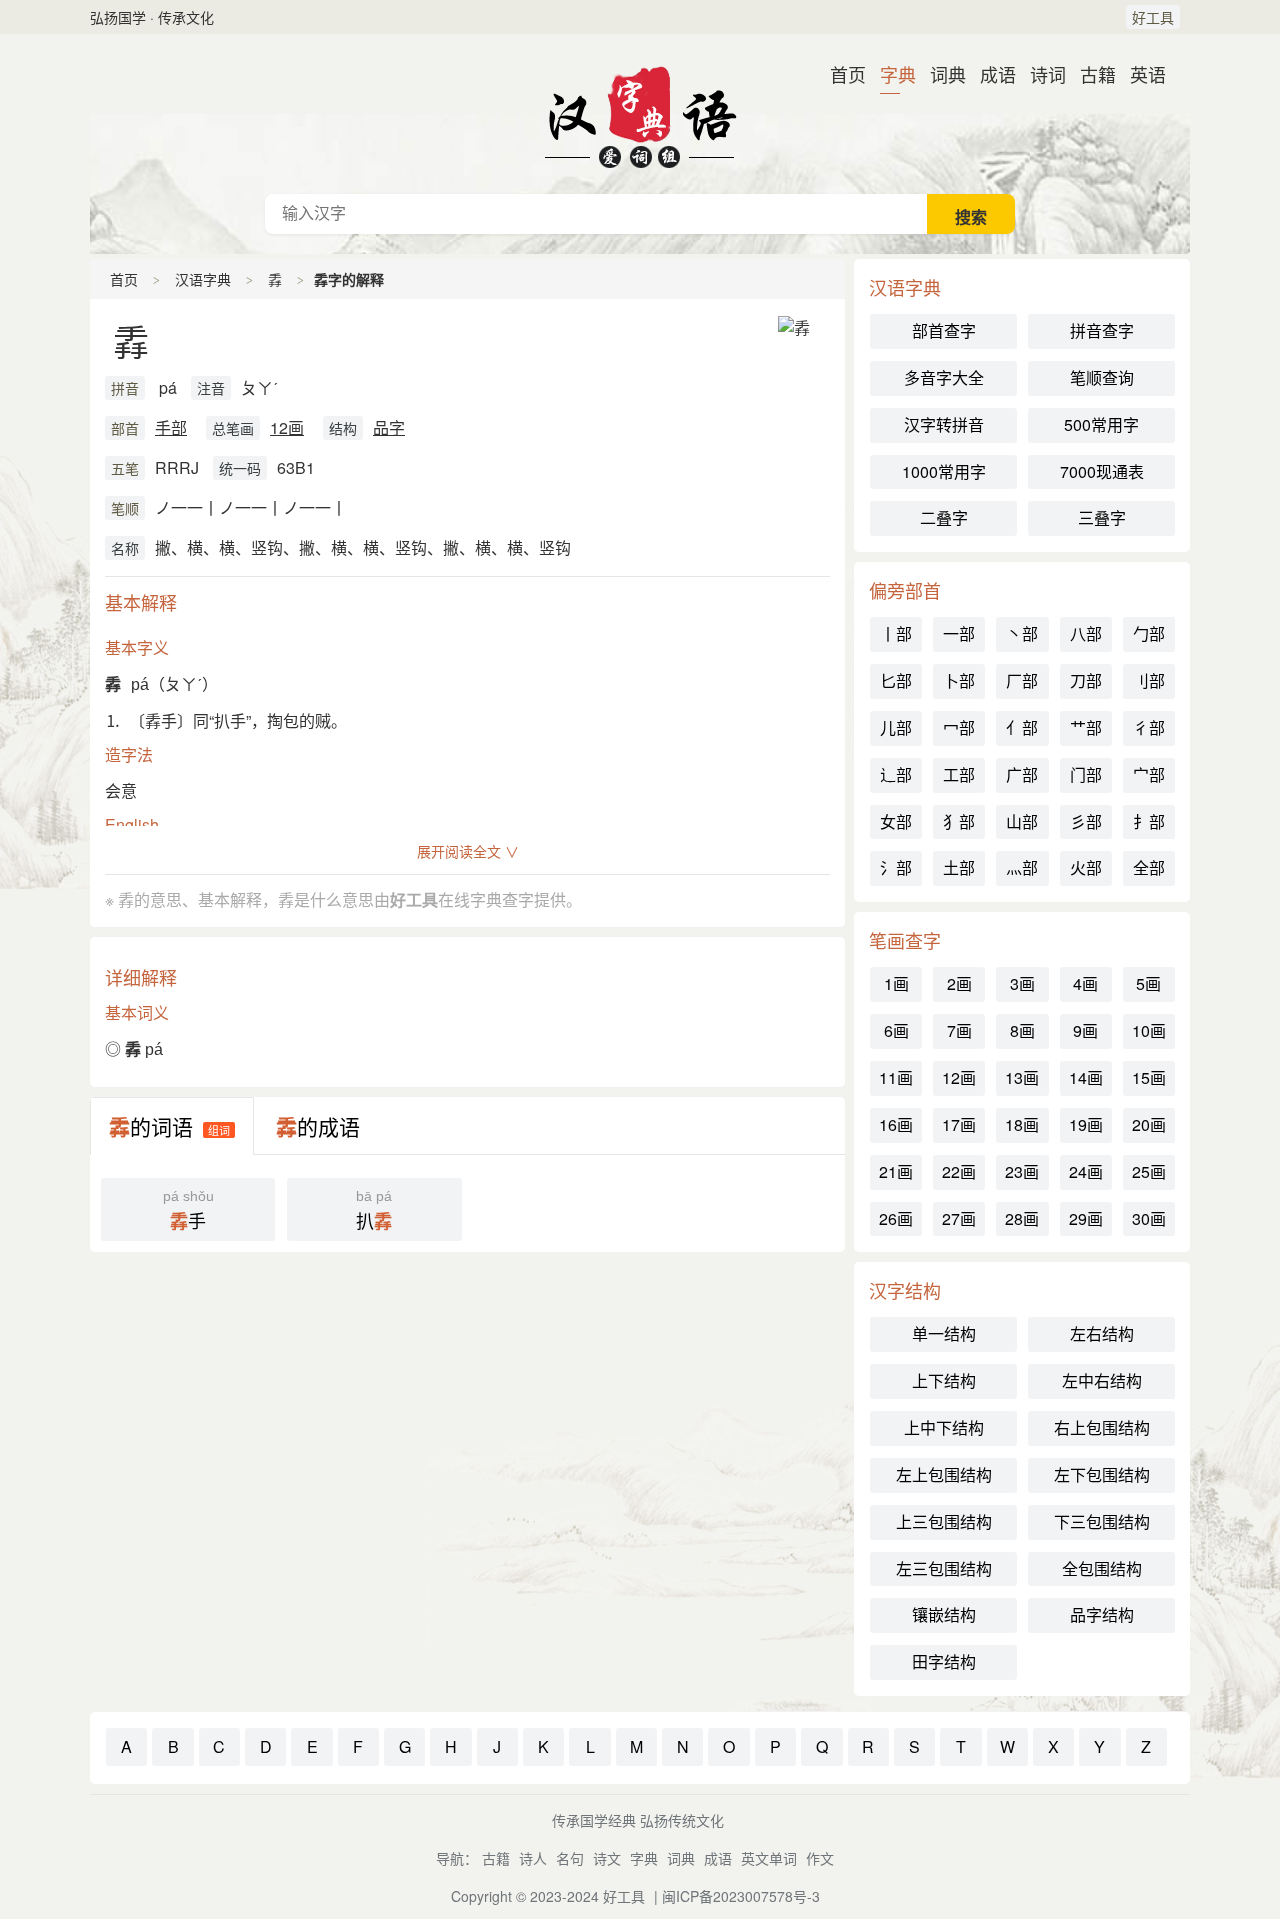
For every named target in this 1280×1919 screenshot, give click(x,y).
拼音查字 (1102, 330)
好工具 (1153, 17)
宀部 (1149, 774)
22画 (959, 1171)
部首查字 (944, 330)
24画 (1086, 1171)
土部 (959, 867)
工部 (959, 774)
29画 (1086, 1218)
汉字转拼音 (944, 424)
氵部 (896, 867)
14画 (1086, 1077)
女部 (896, 821)
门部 (1086, 774)
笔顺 (125, 508)
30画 (1149, 1218)
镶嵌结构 (944, 1614)
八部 (1086, 633)
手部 (171, 427)
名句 (570, 1858)
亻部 (1022, 727)
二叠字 (944, 517)
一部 (959, 633)
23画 (1022, 1171)
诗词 (1040, 74)
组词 (219, 1130)
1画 (896, 983)
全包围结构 (1102, 1568)
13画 (1022, 1077)
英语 (1140, 74)
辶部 (896, 774)
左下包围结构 (1102, 1474)
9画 (1085, 1030)
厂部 (1022, 680)
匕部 (896, 680)
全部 (1149, 867)
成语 (990, 74)
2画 (959, 983)
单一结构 (944, 1333)
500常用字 (1101, 424)
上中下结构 (944, 1427)
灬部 (1022, 867)
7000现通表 (1102, 471)
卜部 (959, 680)
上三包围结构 (944, 1521)
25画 (1149, 1171)
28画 (1022, 1218)
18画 (1022, 1124)
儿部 (896, 727)
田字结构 (944, 1661)
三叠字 (1102, 517)
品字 (389, 427)
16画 (896, 1124)
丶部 (1022, 633)
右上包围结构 (1102, 1427)
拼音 (125, 388)
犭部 (959, 821)
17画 (959, 1124)
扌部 (1149, 821)
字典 (890, 74)
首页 (840, 74)
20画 (1149, 1124)
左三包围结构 (944, 1568)
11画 (896, 1077)
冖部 (959, 727)
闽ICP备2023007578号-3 (741, 1896)
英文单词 (769, 1858)
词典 (940, 74)
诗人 (533, 1858)
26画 (896, 1218)
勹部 (1149, 633)
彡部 (1086, 821)
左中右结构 (1102, 1380)
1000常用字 (944, 471)
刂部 (1149, 680)
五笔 (125, 468)
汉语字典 (203, 279)
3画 (1022, 983)
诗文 (607, 1858)
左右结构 (1102, 1333)
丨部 (896, 633)
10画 (1149, 1030)
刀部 (1086, 680)
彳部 (1149, 727)
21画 (896, 1171)
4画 (1085, 983)
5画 (1148, 983)
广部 (1022, 774)
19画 (1086, 1124)
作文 (820, 1858)
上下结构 (944, 1380)
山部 (1022, 821)
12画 (287, 427)
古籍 (1090, 74)
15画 (1149, 1077)
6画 (896, 1030)
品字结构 (1102, 1614)
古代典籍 (640, 114)
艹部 (1086, 727)
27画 (959, 1218)
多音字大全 (944, 377)
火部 (1086, 867)
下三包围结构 (1102, 1521)
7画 (959, 1030)
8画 (1022, 1030)
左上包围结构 (944, 1474)
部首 (125, 428)
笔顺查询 (1102, 377)
